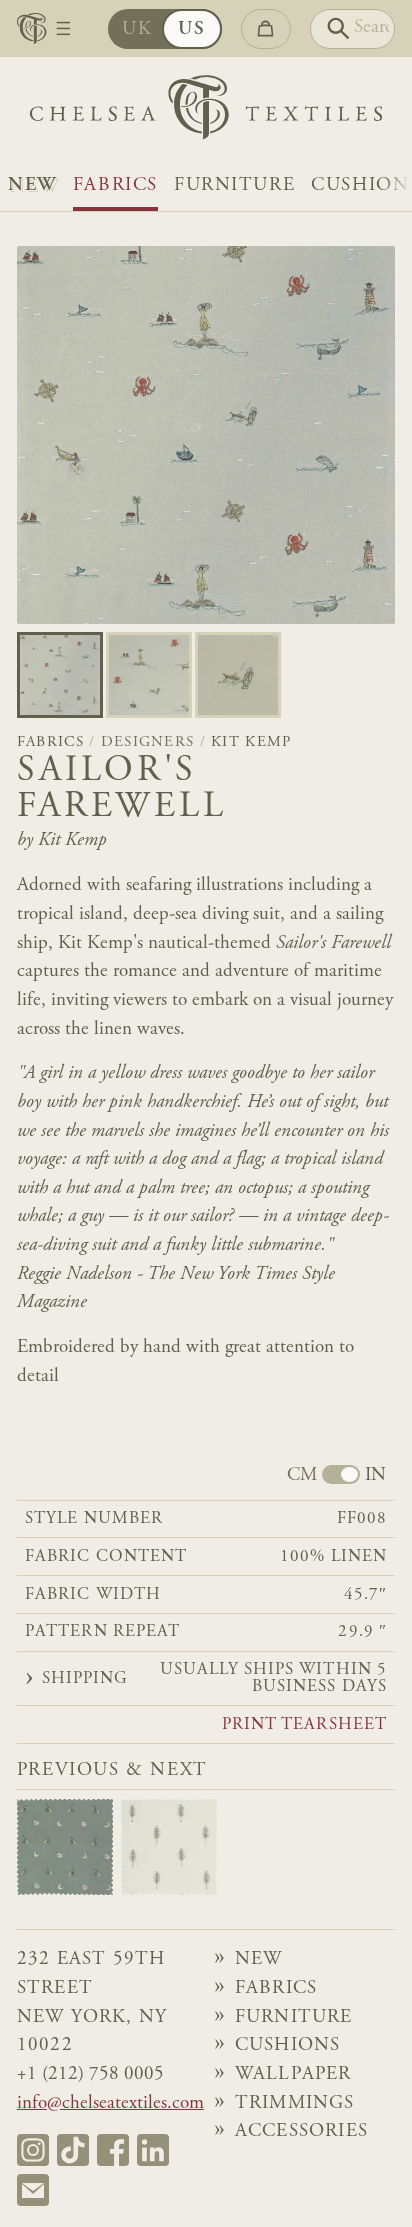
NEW (32, 185)
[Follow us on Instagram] (33, 2150)
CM (302, 1475)
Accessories (301, 2131)
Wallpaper (293, 2074)
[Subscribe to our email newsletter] (33, 2190)
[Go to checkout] (266, 29)
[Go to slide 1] (149, 675)
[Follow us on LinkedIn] (153, 2150)
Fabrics (115, 185)
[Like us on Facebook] (113, 2150)
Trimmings (295, 2103)
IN (375, 1475)
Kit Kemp (251, 742)
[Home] (206, 112)
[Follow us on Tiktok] (73, 2150)
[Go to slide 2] (238, 675)
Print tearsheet (304, 1726)
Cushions (288, 2045)
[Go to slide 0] (60, 675)
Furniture (234, 185)
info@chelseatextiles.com (110, 2103)
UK (137, 29)
